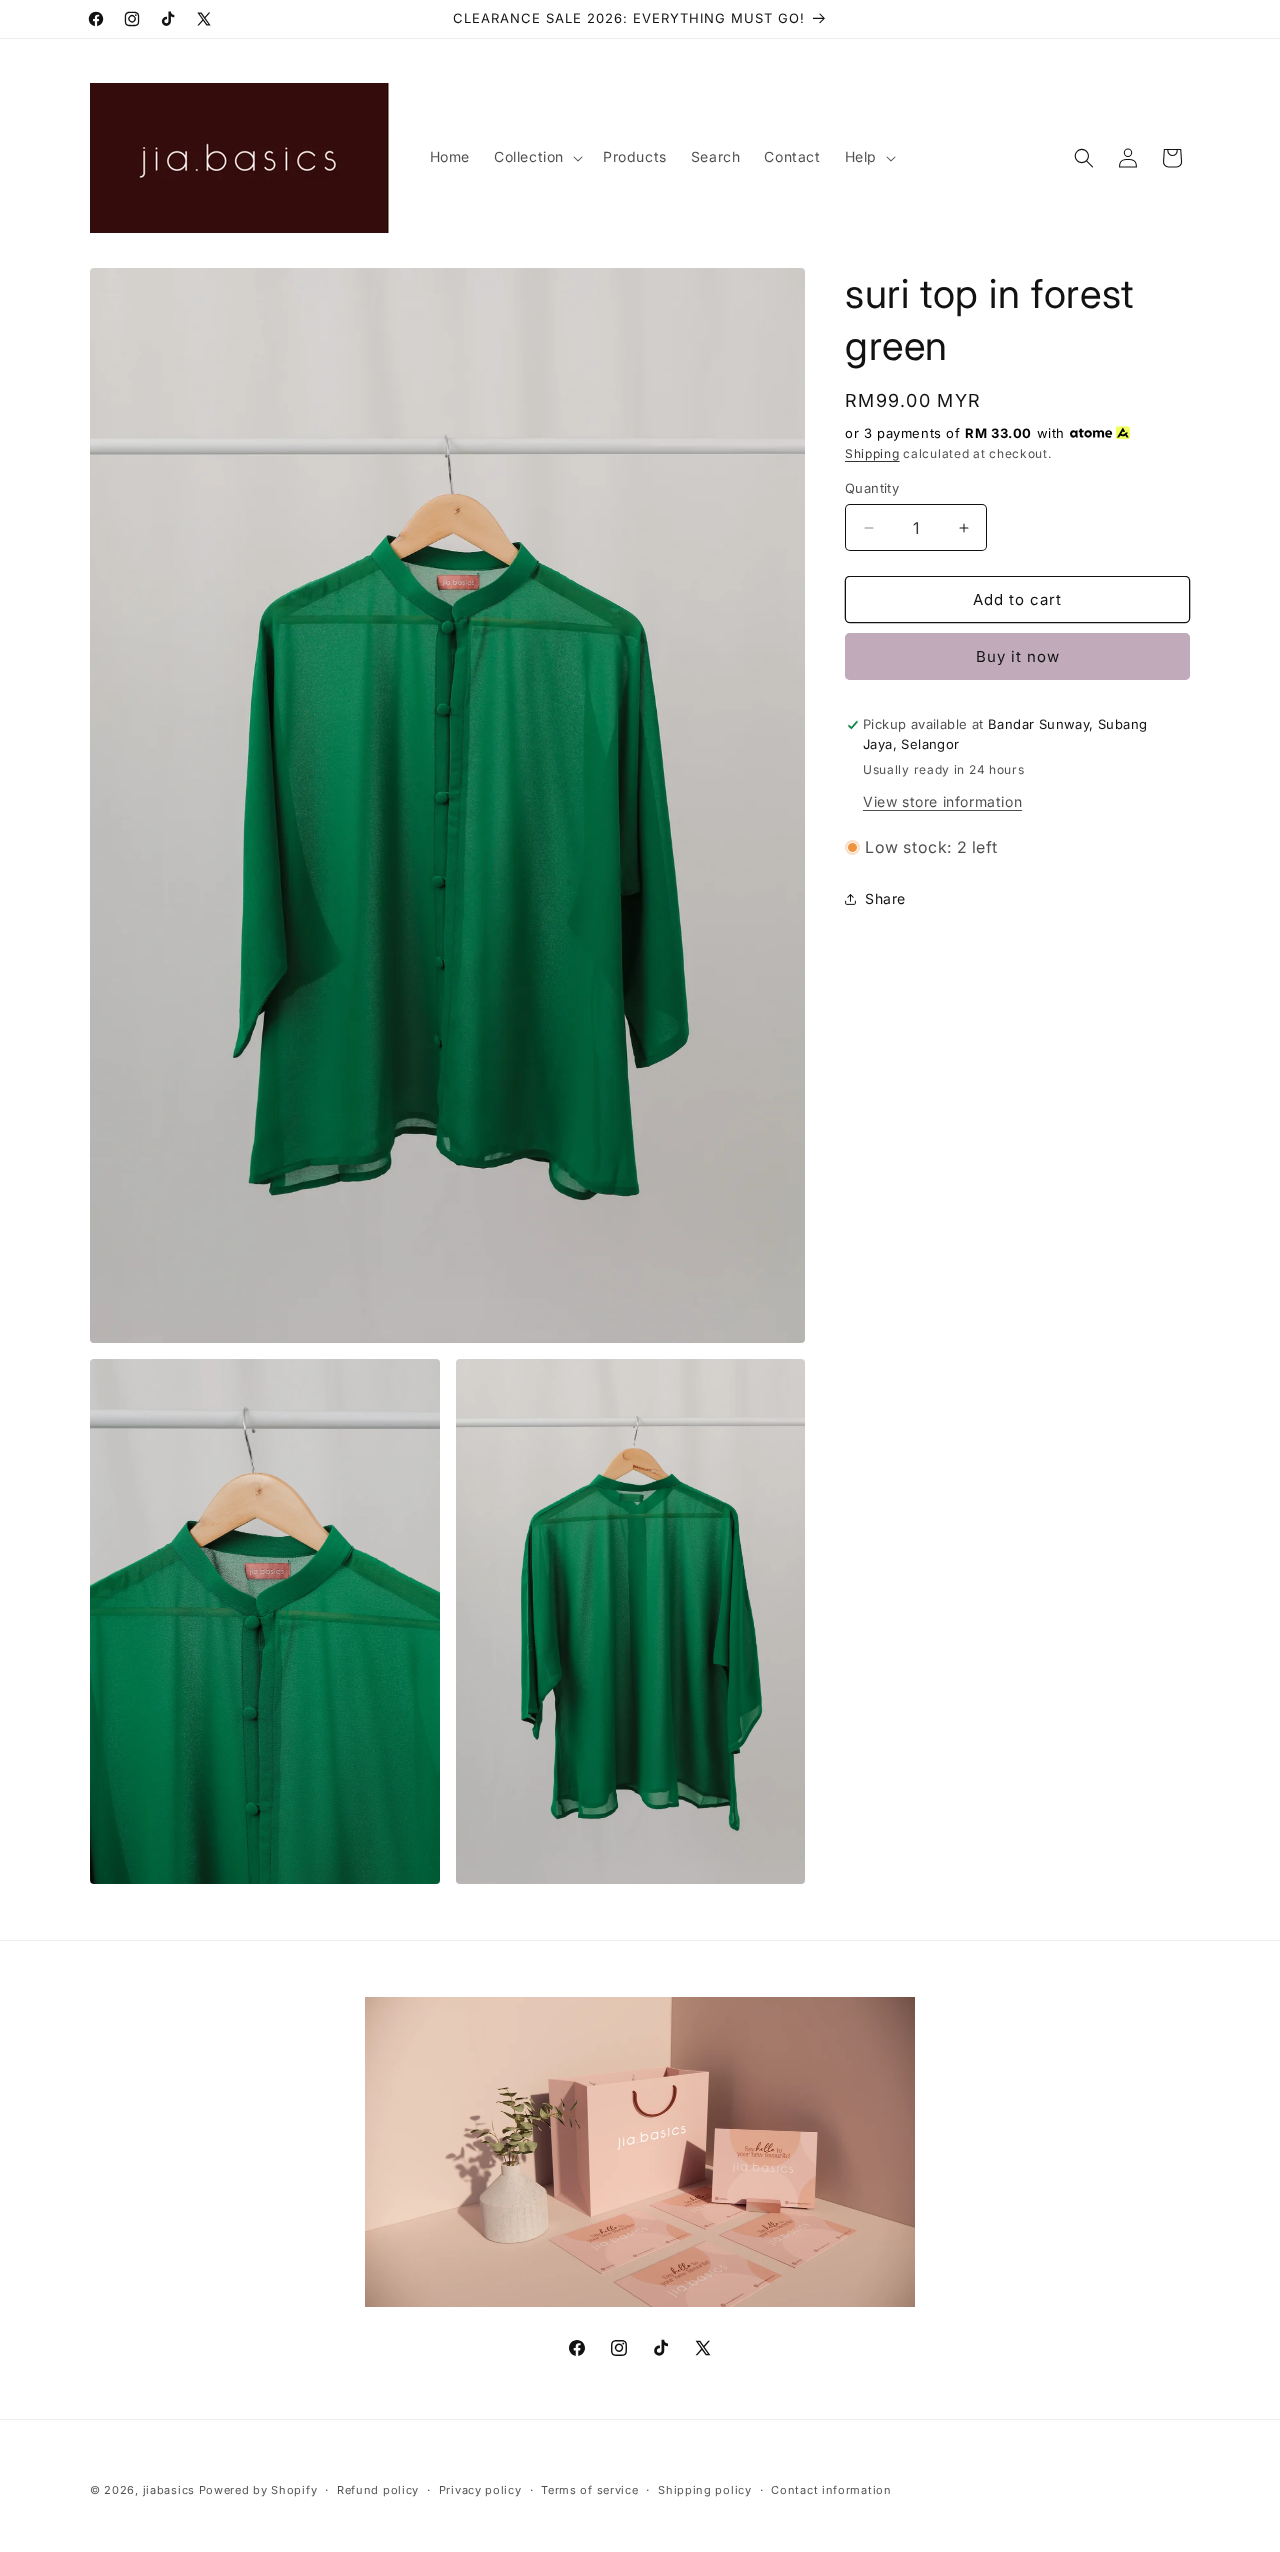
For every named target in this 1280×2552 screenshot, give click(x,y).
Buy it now (1018, 656)
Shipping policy (705, 2489)
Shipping (872, 453)
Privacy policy (480, 2489)
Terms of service (589, 2489)
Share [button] (885, 898)
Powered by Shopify (258, 2490)
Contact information (831, 2489)
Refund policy (378, 2489)
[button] (536, 157)
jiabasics (169, 2490)
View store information (942, 801)
